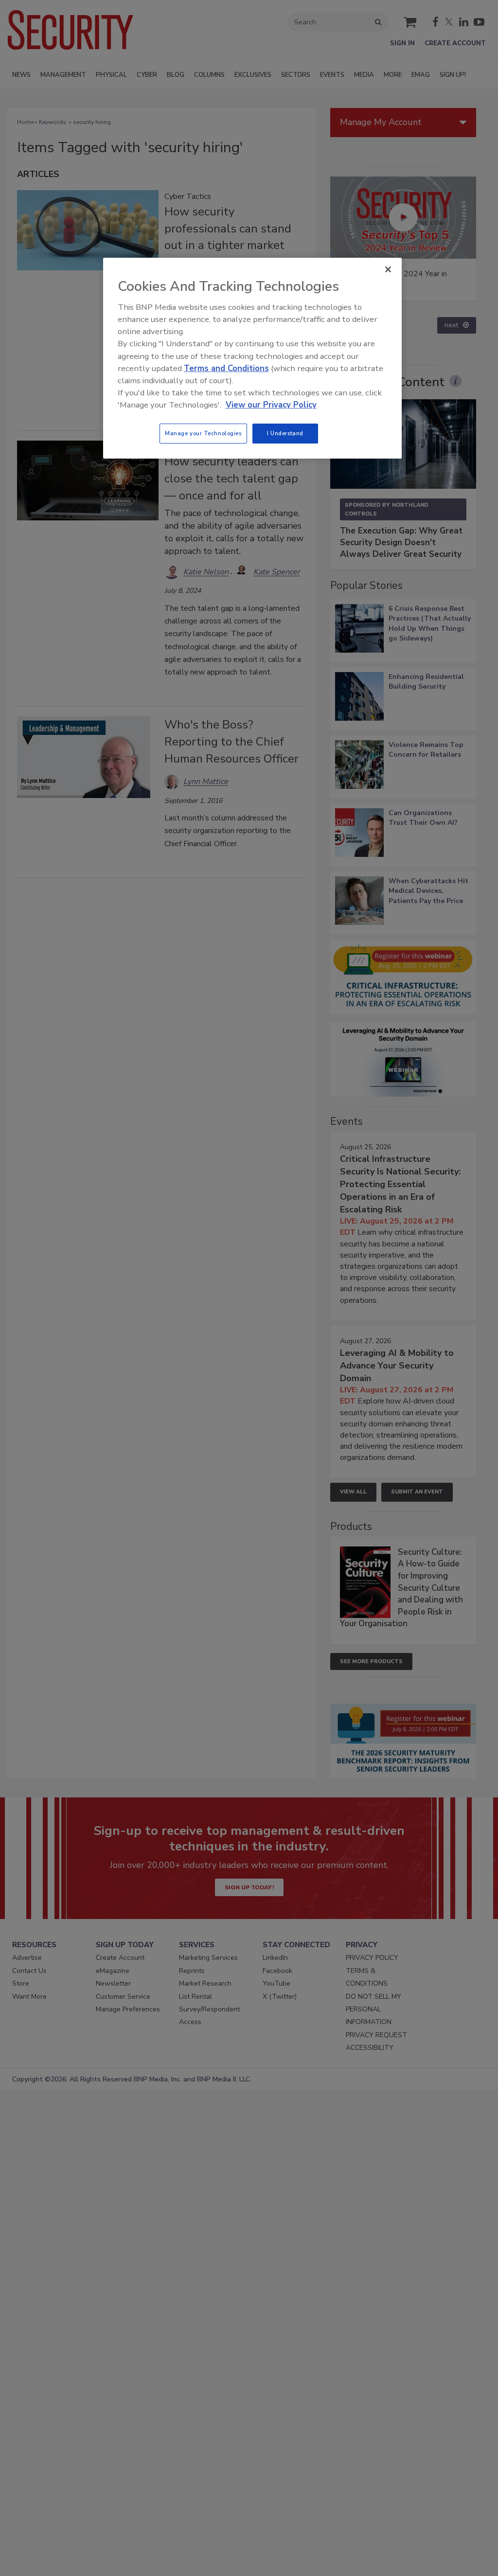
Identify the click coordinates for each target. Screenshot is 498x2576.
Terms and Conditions (226, 368)
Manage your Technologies (203, 433)
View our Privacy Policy (271, 405)
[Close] (388, 269)
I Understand (285, 433)
